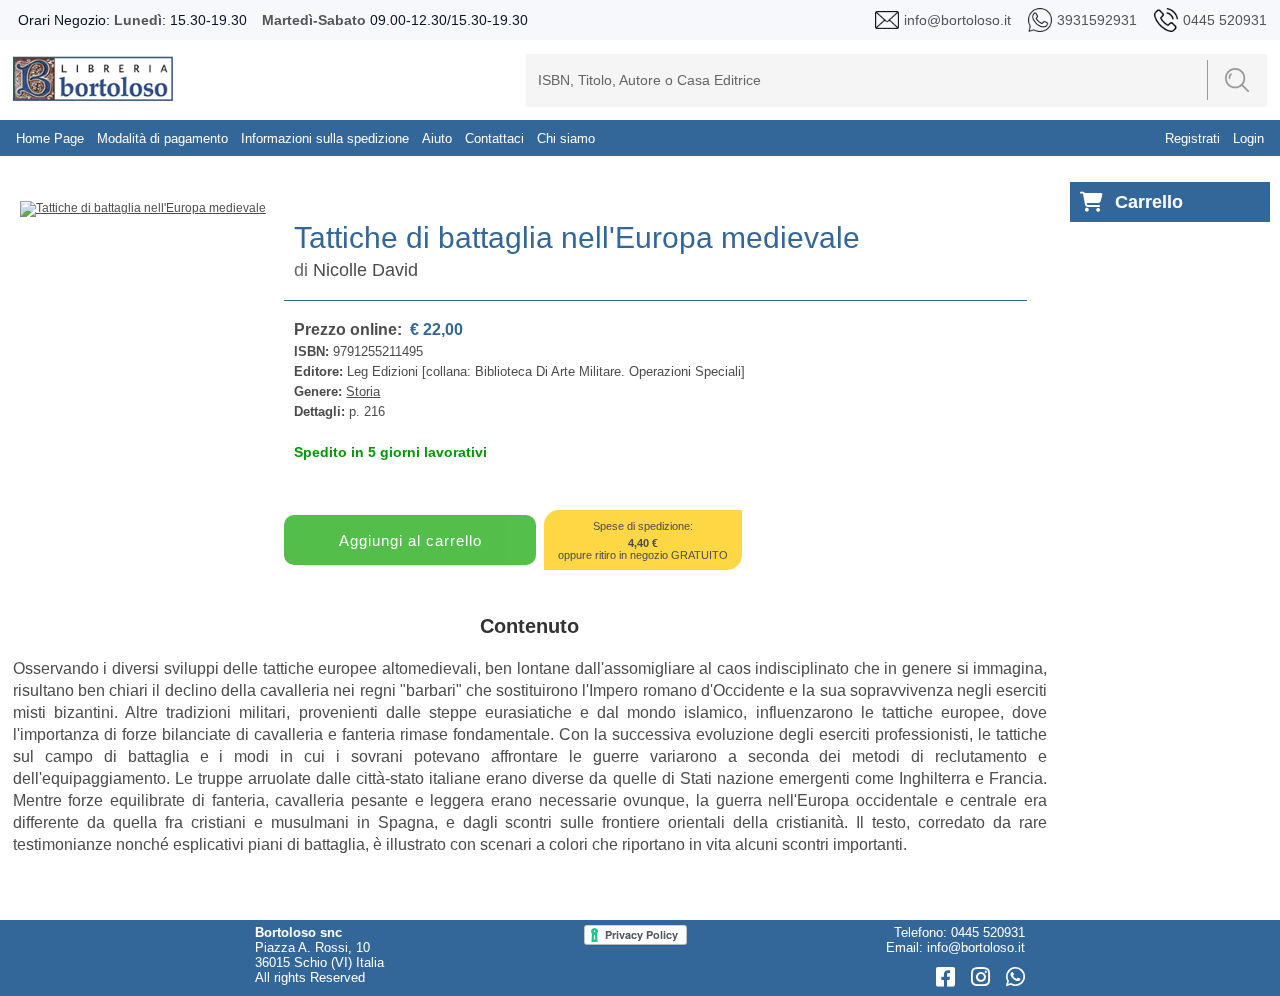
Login (1248, 138)
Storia (363, 391)
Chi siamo (566, 138)
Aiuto (437, 138)
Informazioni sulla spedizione (325, 138)
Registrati (1192, 138)
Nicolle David (365, 270)
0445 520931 (988, 932)
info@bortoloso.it (976, 947)
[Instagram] (983, 977)
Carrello (1149, 202)
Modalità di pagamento (162, 138)
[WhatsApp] (1015, 977)
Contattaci (494, 138)
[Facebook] (948, 977)
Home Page (50, 138)
